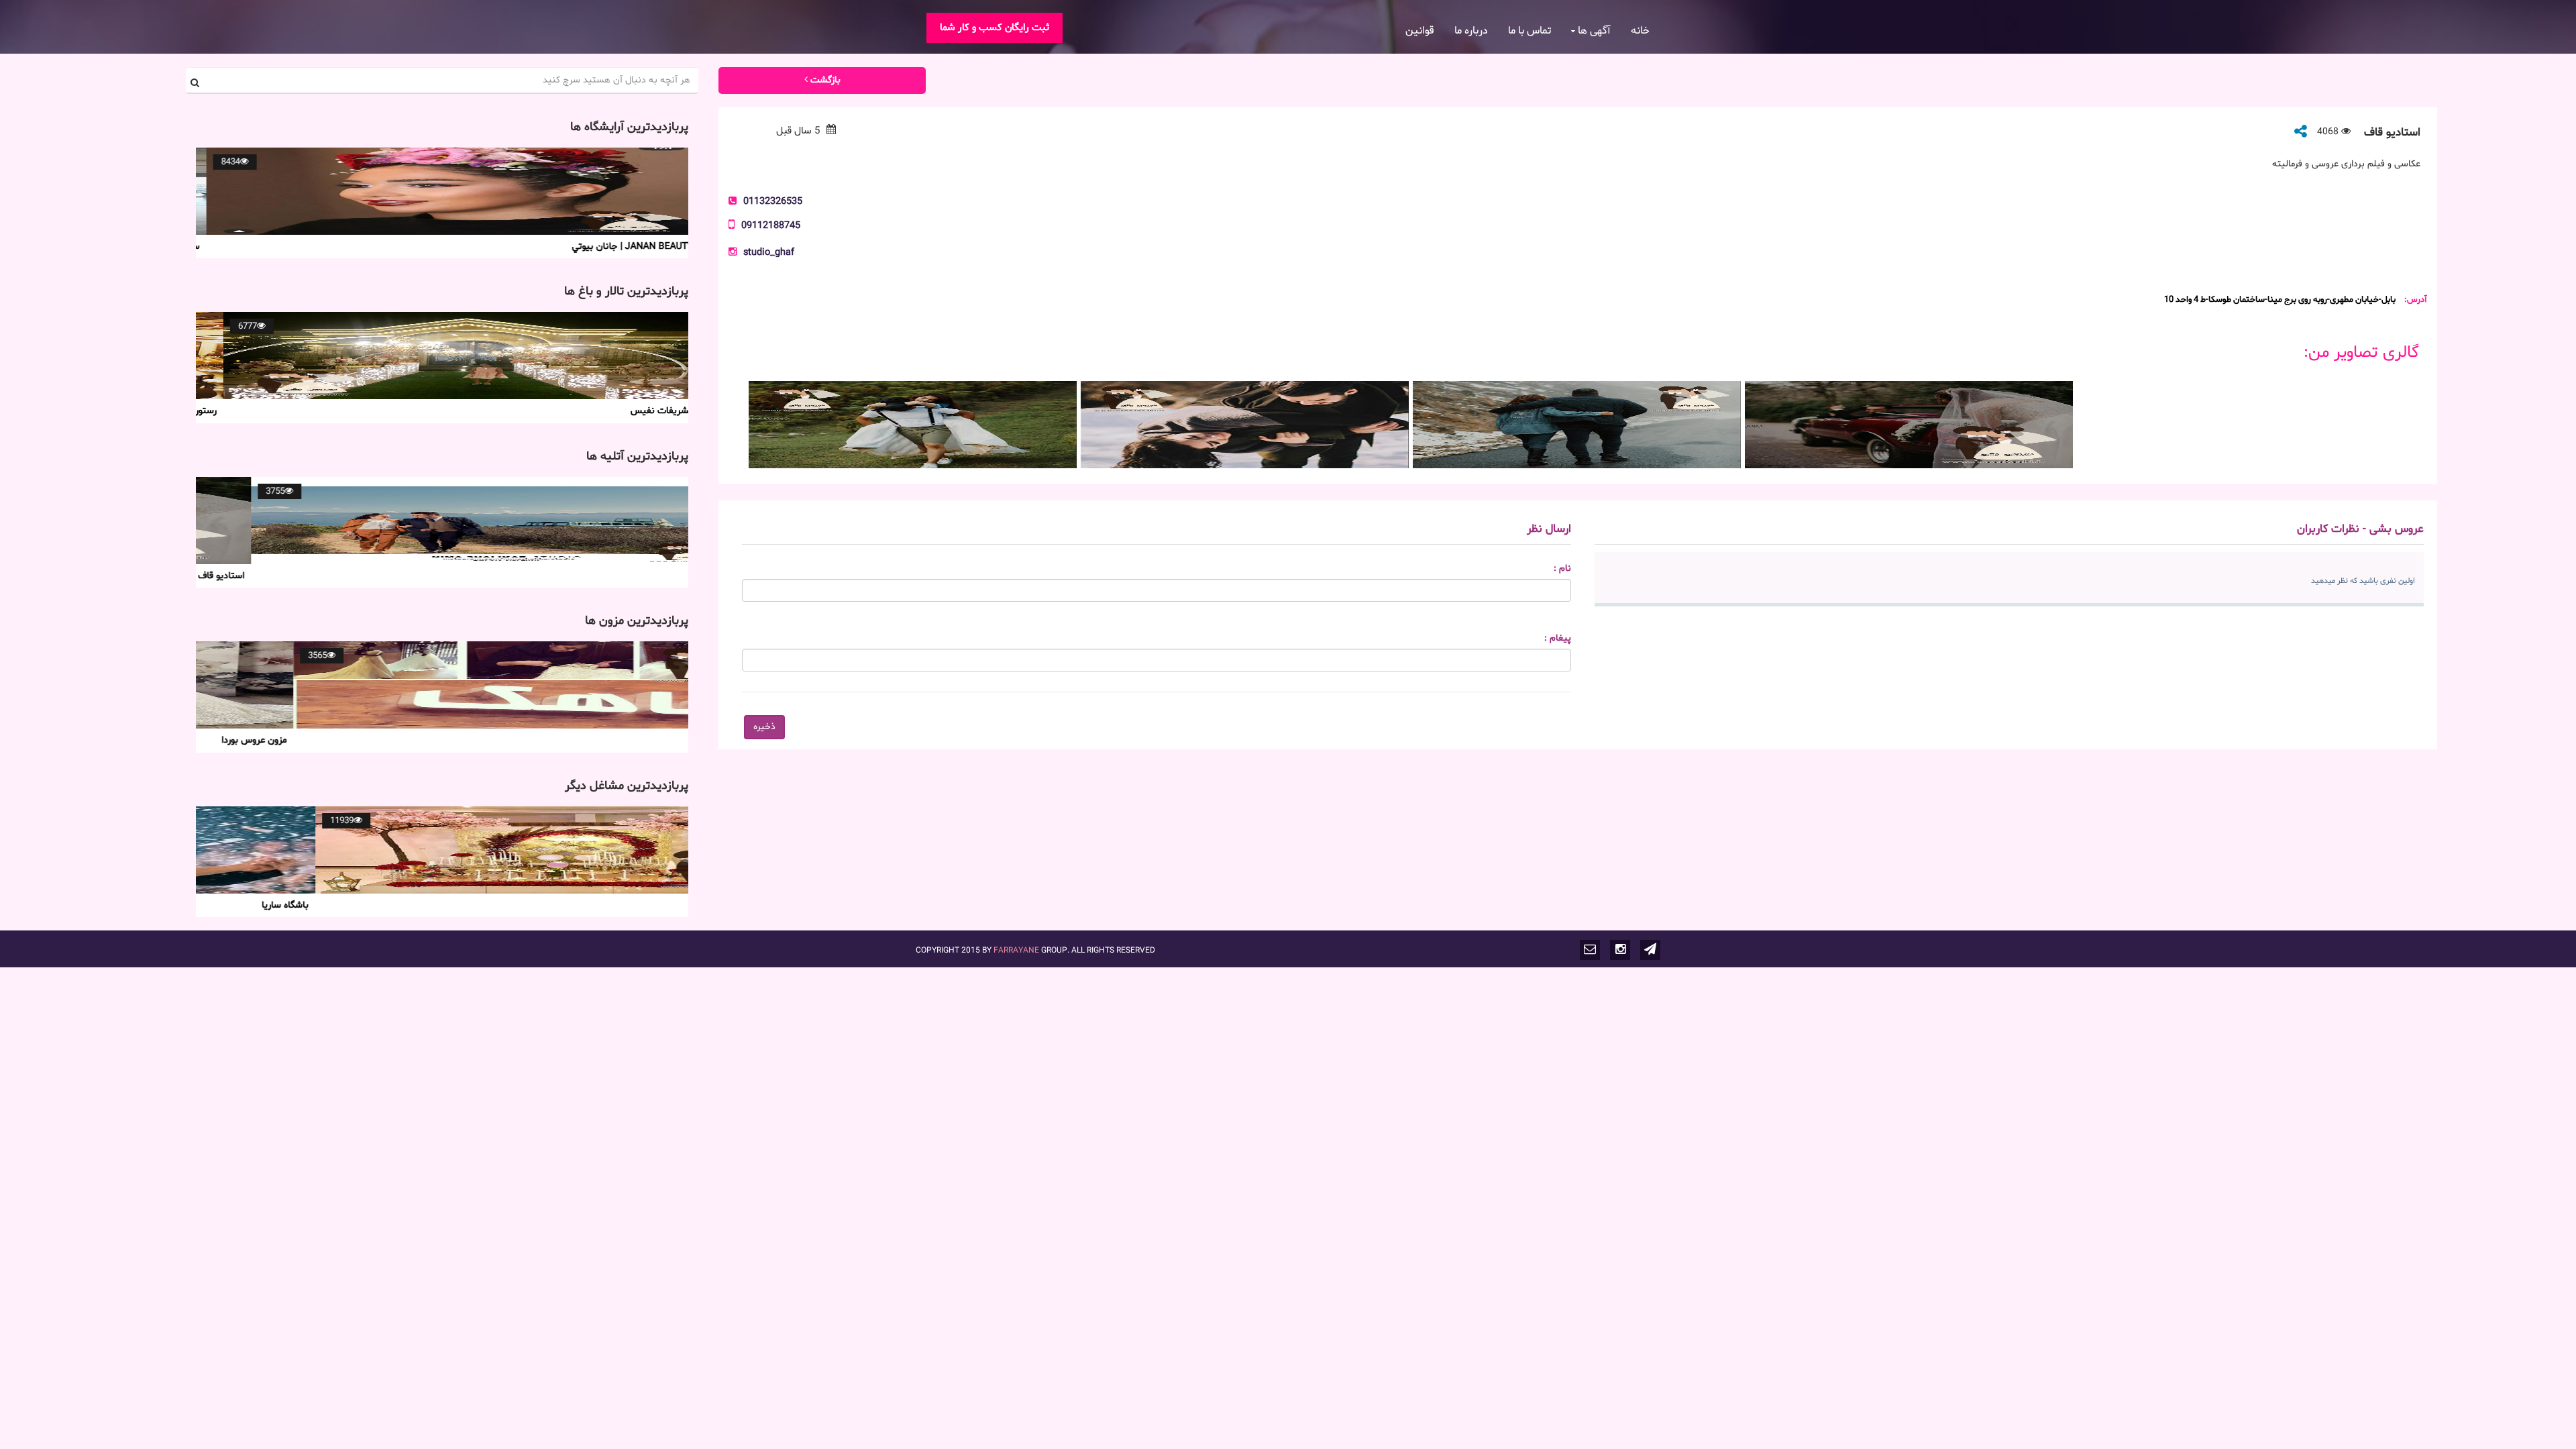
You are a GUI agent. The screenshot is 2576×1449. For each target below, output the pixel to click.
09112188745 (771, 225)
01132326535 (773, 201)
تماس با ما (1529, 31)
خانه (1640, 31)
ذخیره (764, 727)
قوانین (1420, 31)
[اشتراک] (2301, 132)
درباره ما (1471, 31)
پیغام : (1558, 639)
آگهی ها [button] (1593, 31)
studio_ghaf (769, 252)
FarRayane (1016, 950)
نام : (1562, 569)
